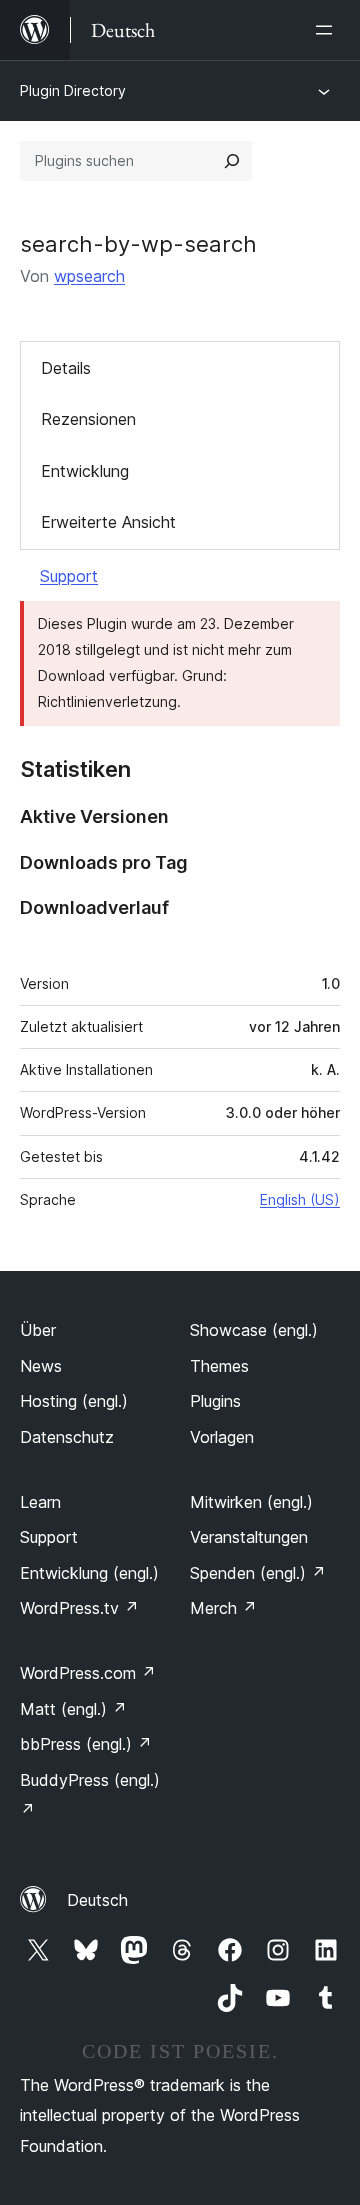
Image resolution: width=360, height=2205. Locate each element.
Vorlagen (222, 1437)
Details (66, 368)
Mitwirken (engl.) (251, 1502)
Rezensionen (88, 419)
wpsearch (89, 276)
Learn (40, 1502)
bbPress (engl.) (86, 1744)
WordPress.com (88, 1673)
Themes (219, 1366)
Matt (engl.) (73, 1709)
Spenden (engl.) (258, 1573)
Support (69, 576)
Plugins (215, 1401)
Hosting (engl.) (74, 1401)
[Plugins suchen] (232, 161)
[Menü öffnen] (328, 30)
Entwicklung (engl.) (89, 1573)
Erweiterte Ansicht (108, 522)
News (41, 1366)
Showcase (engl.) (254, 1330)
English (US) (300, 1199)
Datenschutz (67, 1437)
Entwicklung (85, 471)
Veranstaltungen (249, 1537)
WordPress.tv (79, 1608)
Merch (223, 1608)
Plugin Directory (73, 90)
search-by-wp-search (138, 244)
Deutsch (97, 1900)
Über (38, 1330)
